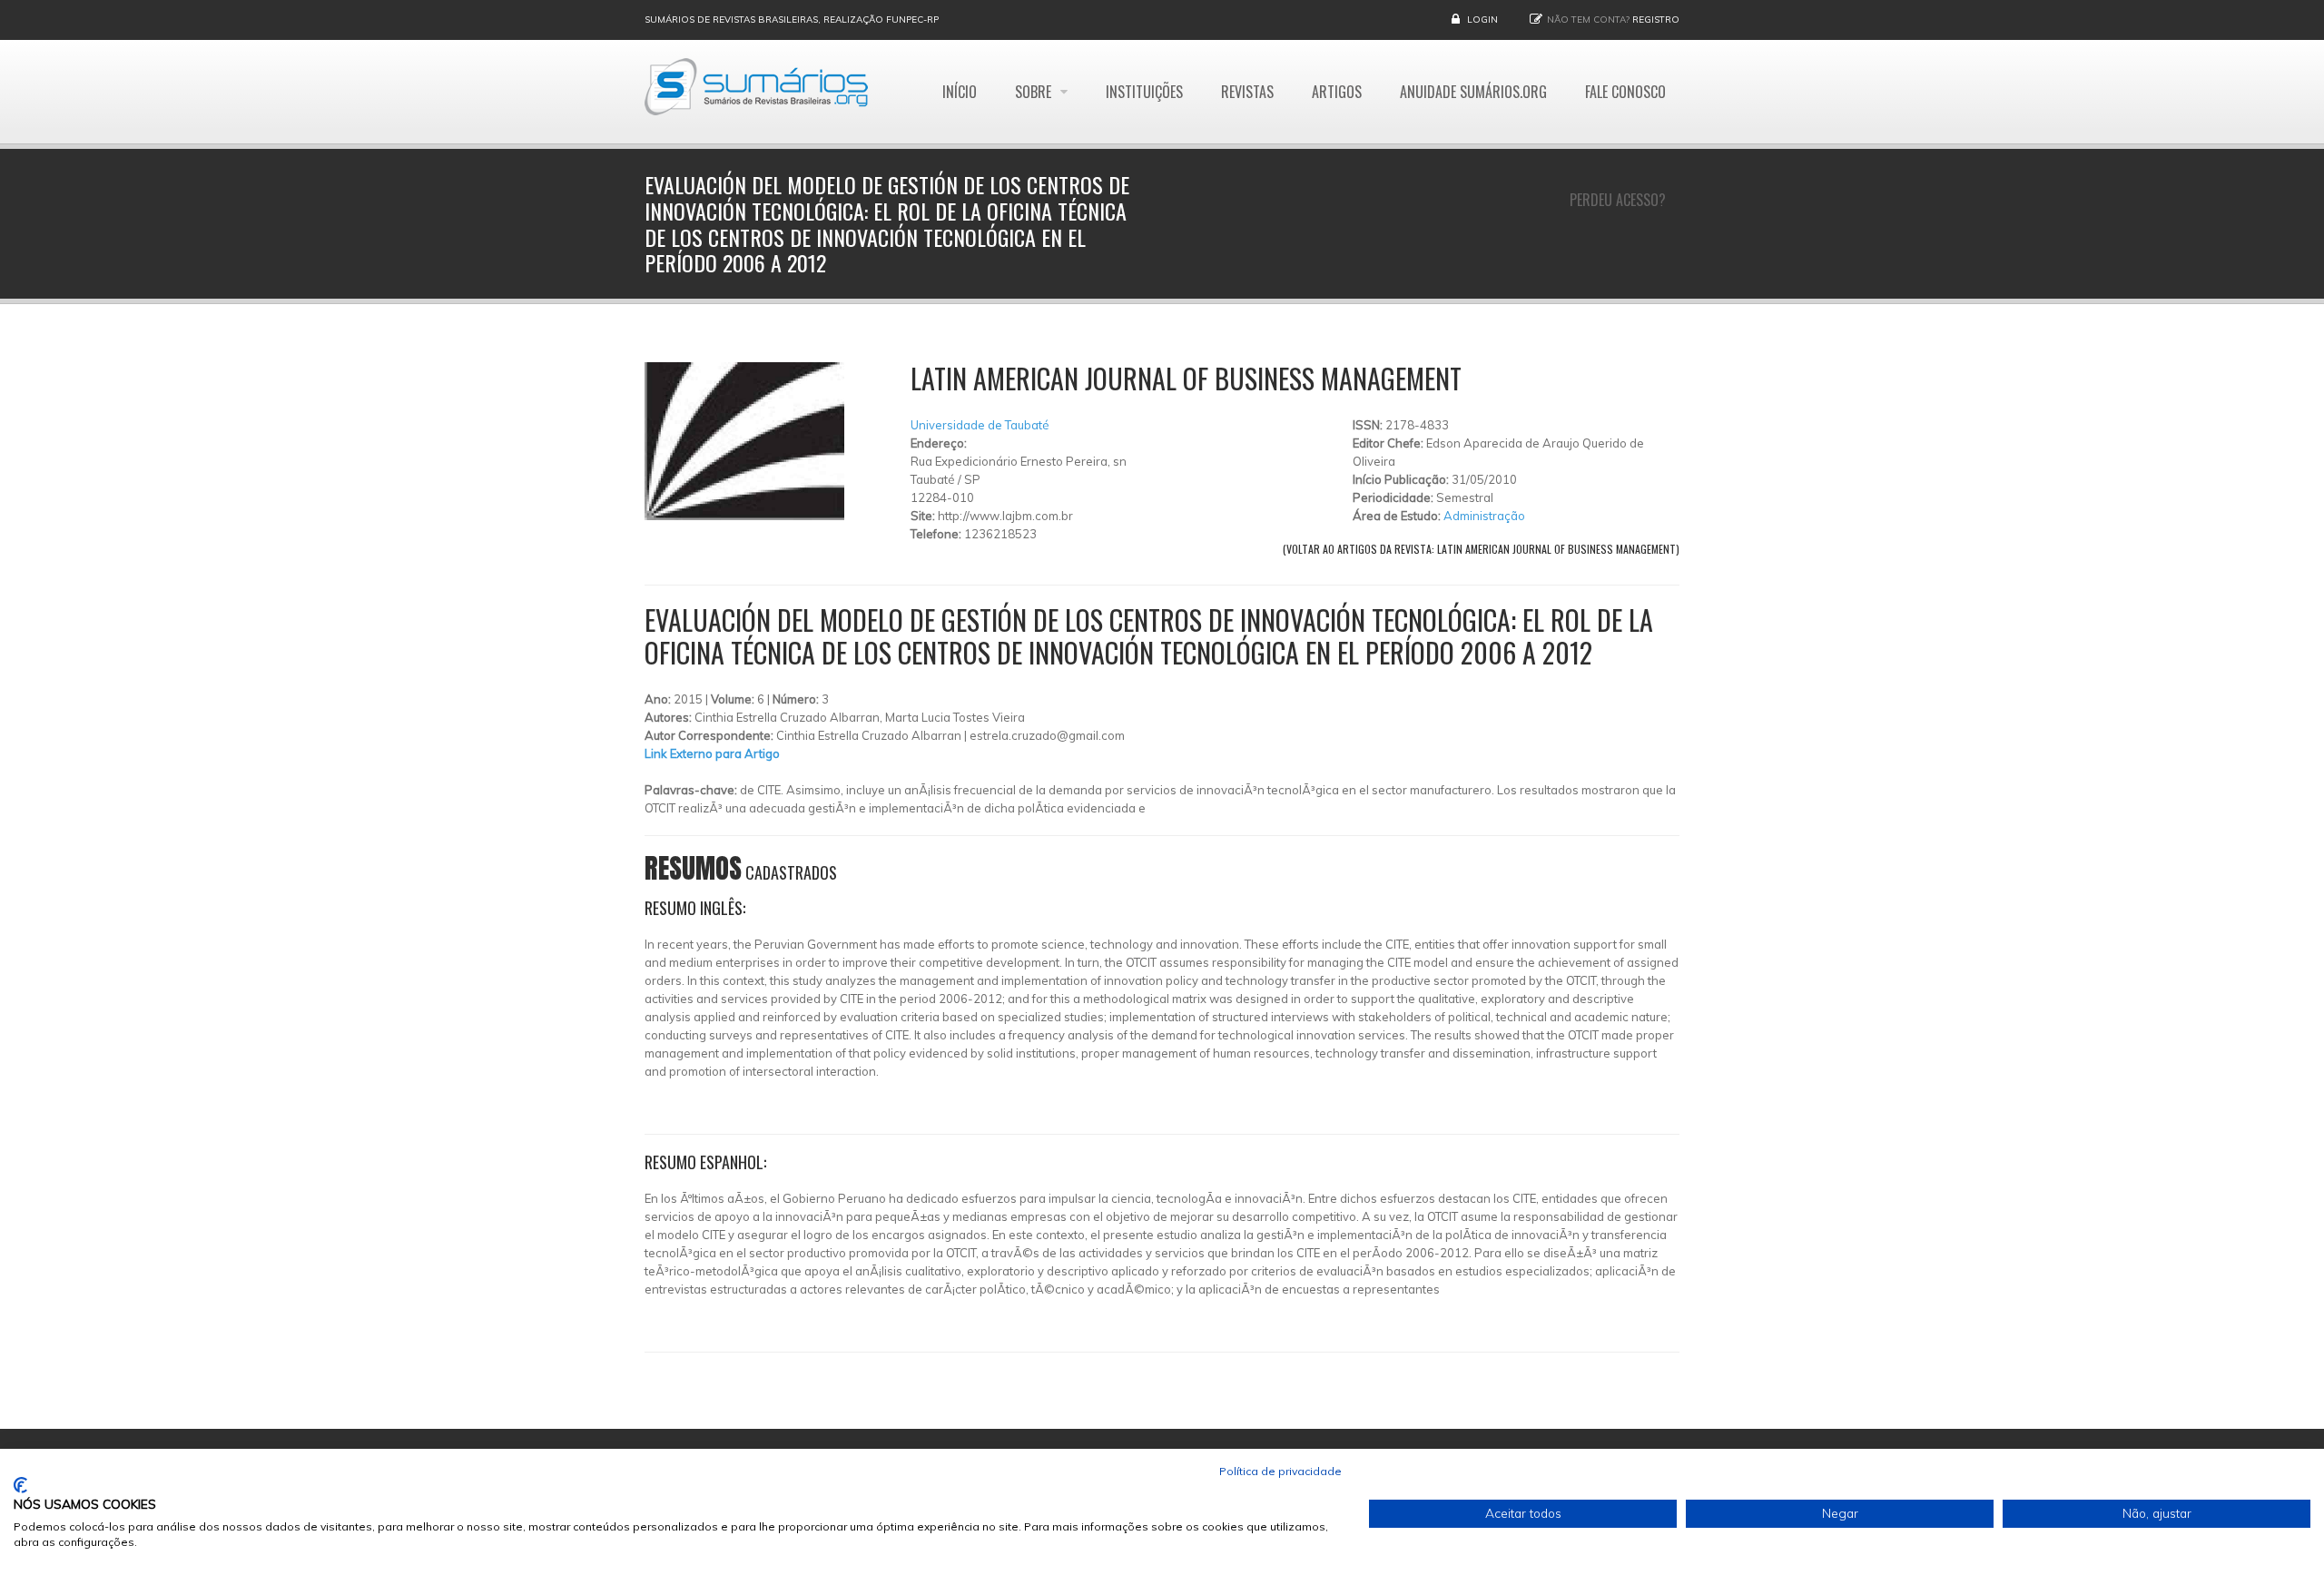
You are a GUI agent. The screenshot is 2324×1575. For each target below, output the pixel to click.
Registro (1656, 20)
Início (960, 92)
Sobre (1035, 92)
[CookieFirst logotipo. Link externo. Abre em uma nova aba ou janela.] (20, 1485)
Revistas (1247, 92)
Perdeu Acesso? (1618, 200)
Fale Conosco (1625, 92)
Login (1482, 20)
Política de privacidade (1280, 1471)
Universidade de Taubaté (980, 425)
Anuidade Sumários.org (1473, 92)
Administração (1484, 516)
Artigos (1337, 92)
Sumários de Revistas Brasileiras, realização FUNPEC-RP (792, 20)
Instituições (1144, 92)
